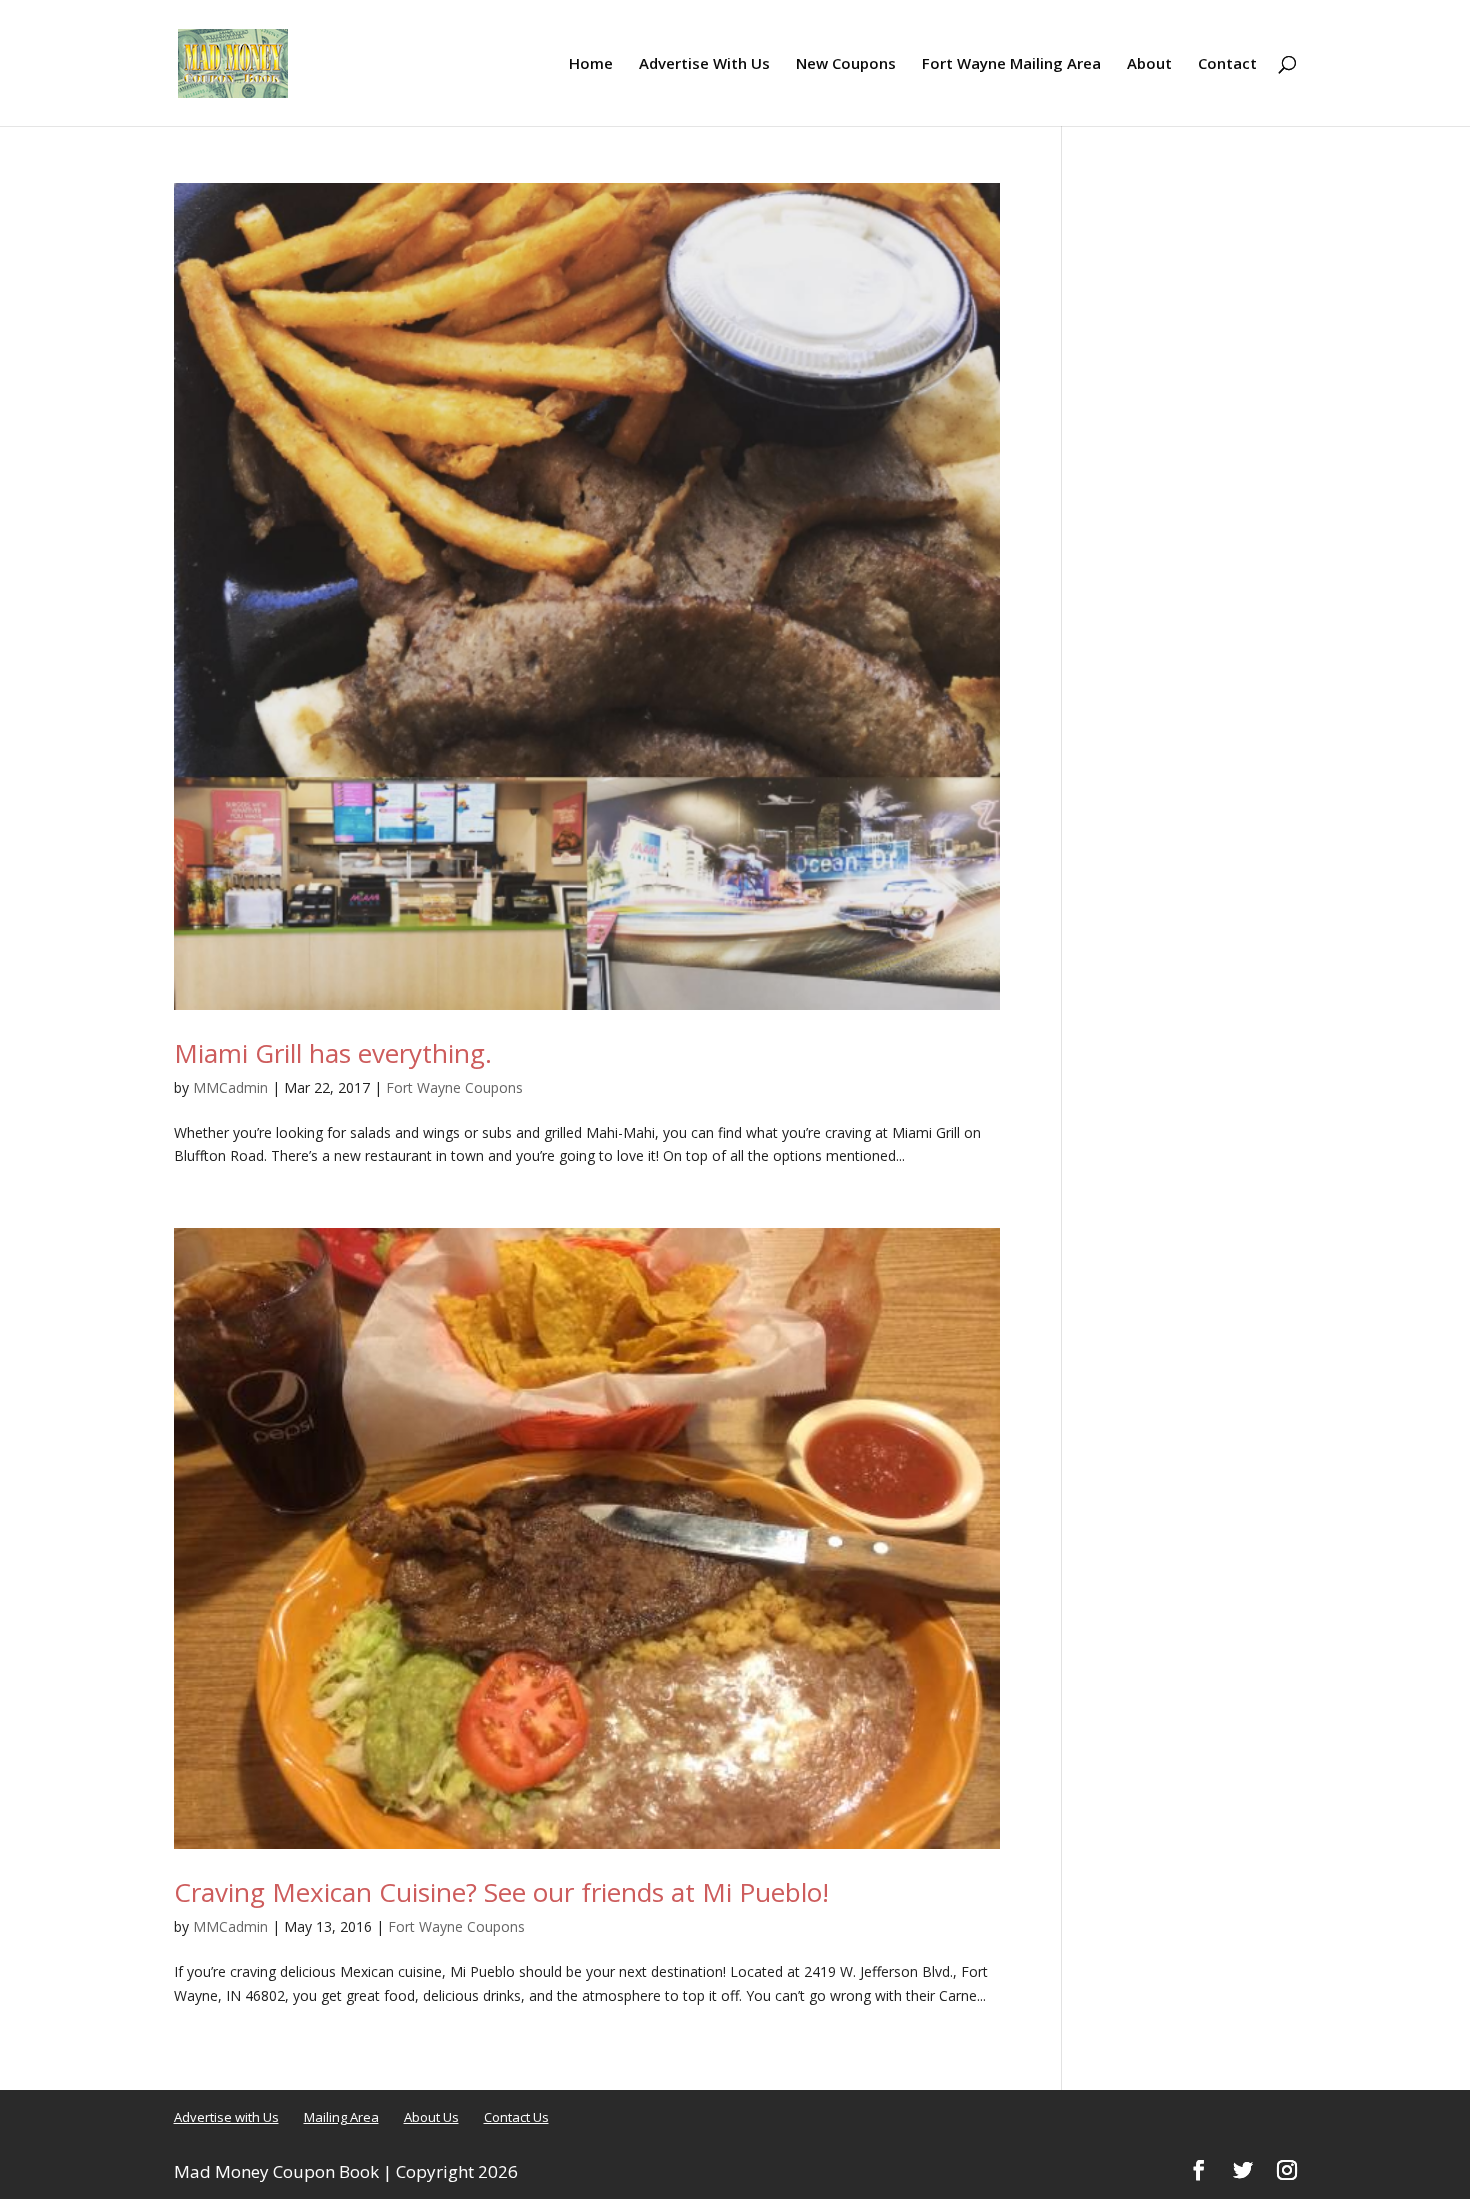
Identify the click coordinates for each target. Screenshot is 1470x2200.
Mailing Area (341, 2117)
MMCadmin (230, 1087)
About (1149, 64)
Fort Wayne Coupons (454, 1087)
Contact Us (516, 2117)
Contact (1227, 64)
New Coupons (846, 64)
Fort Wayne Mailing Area (1011, 64)
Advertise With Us (704, 64)
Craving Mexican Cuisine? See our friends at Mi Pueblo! (501, 1892)
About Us (431, 2117)
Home (591, 64)
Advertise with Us (226, 2117)
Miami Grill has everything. (333, 1053)
